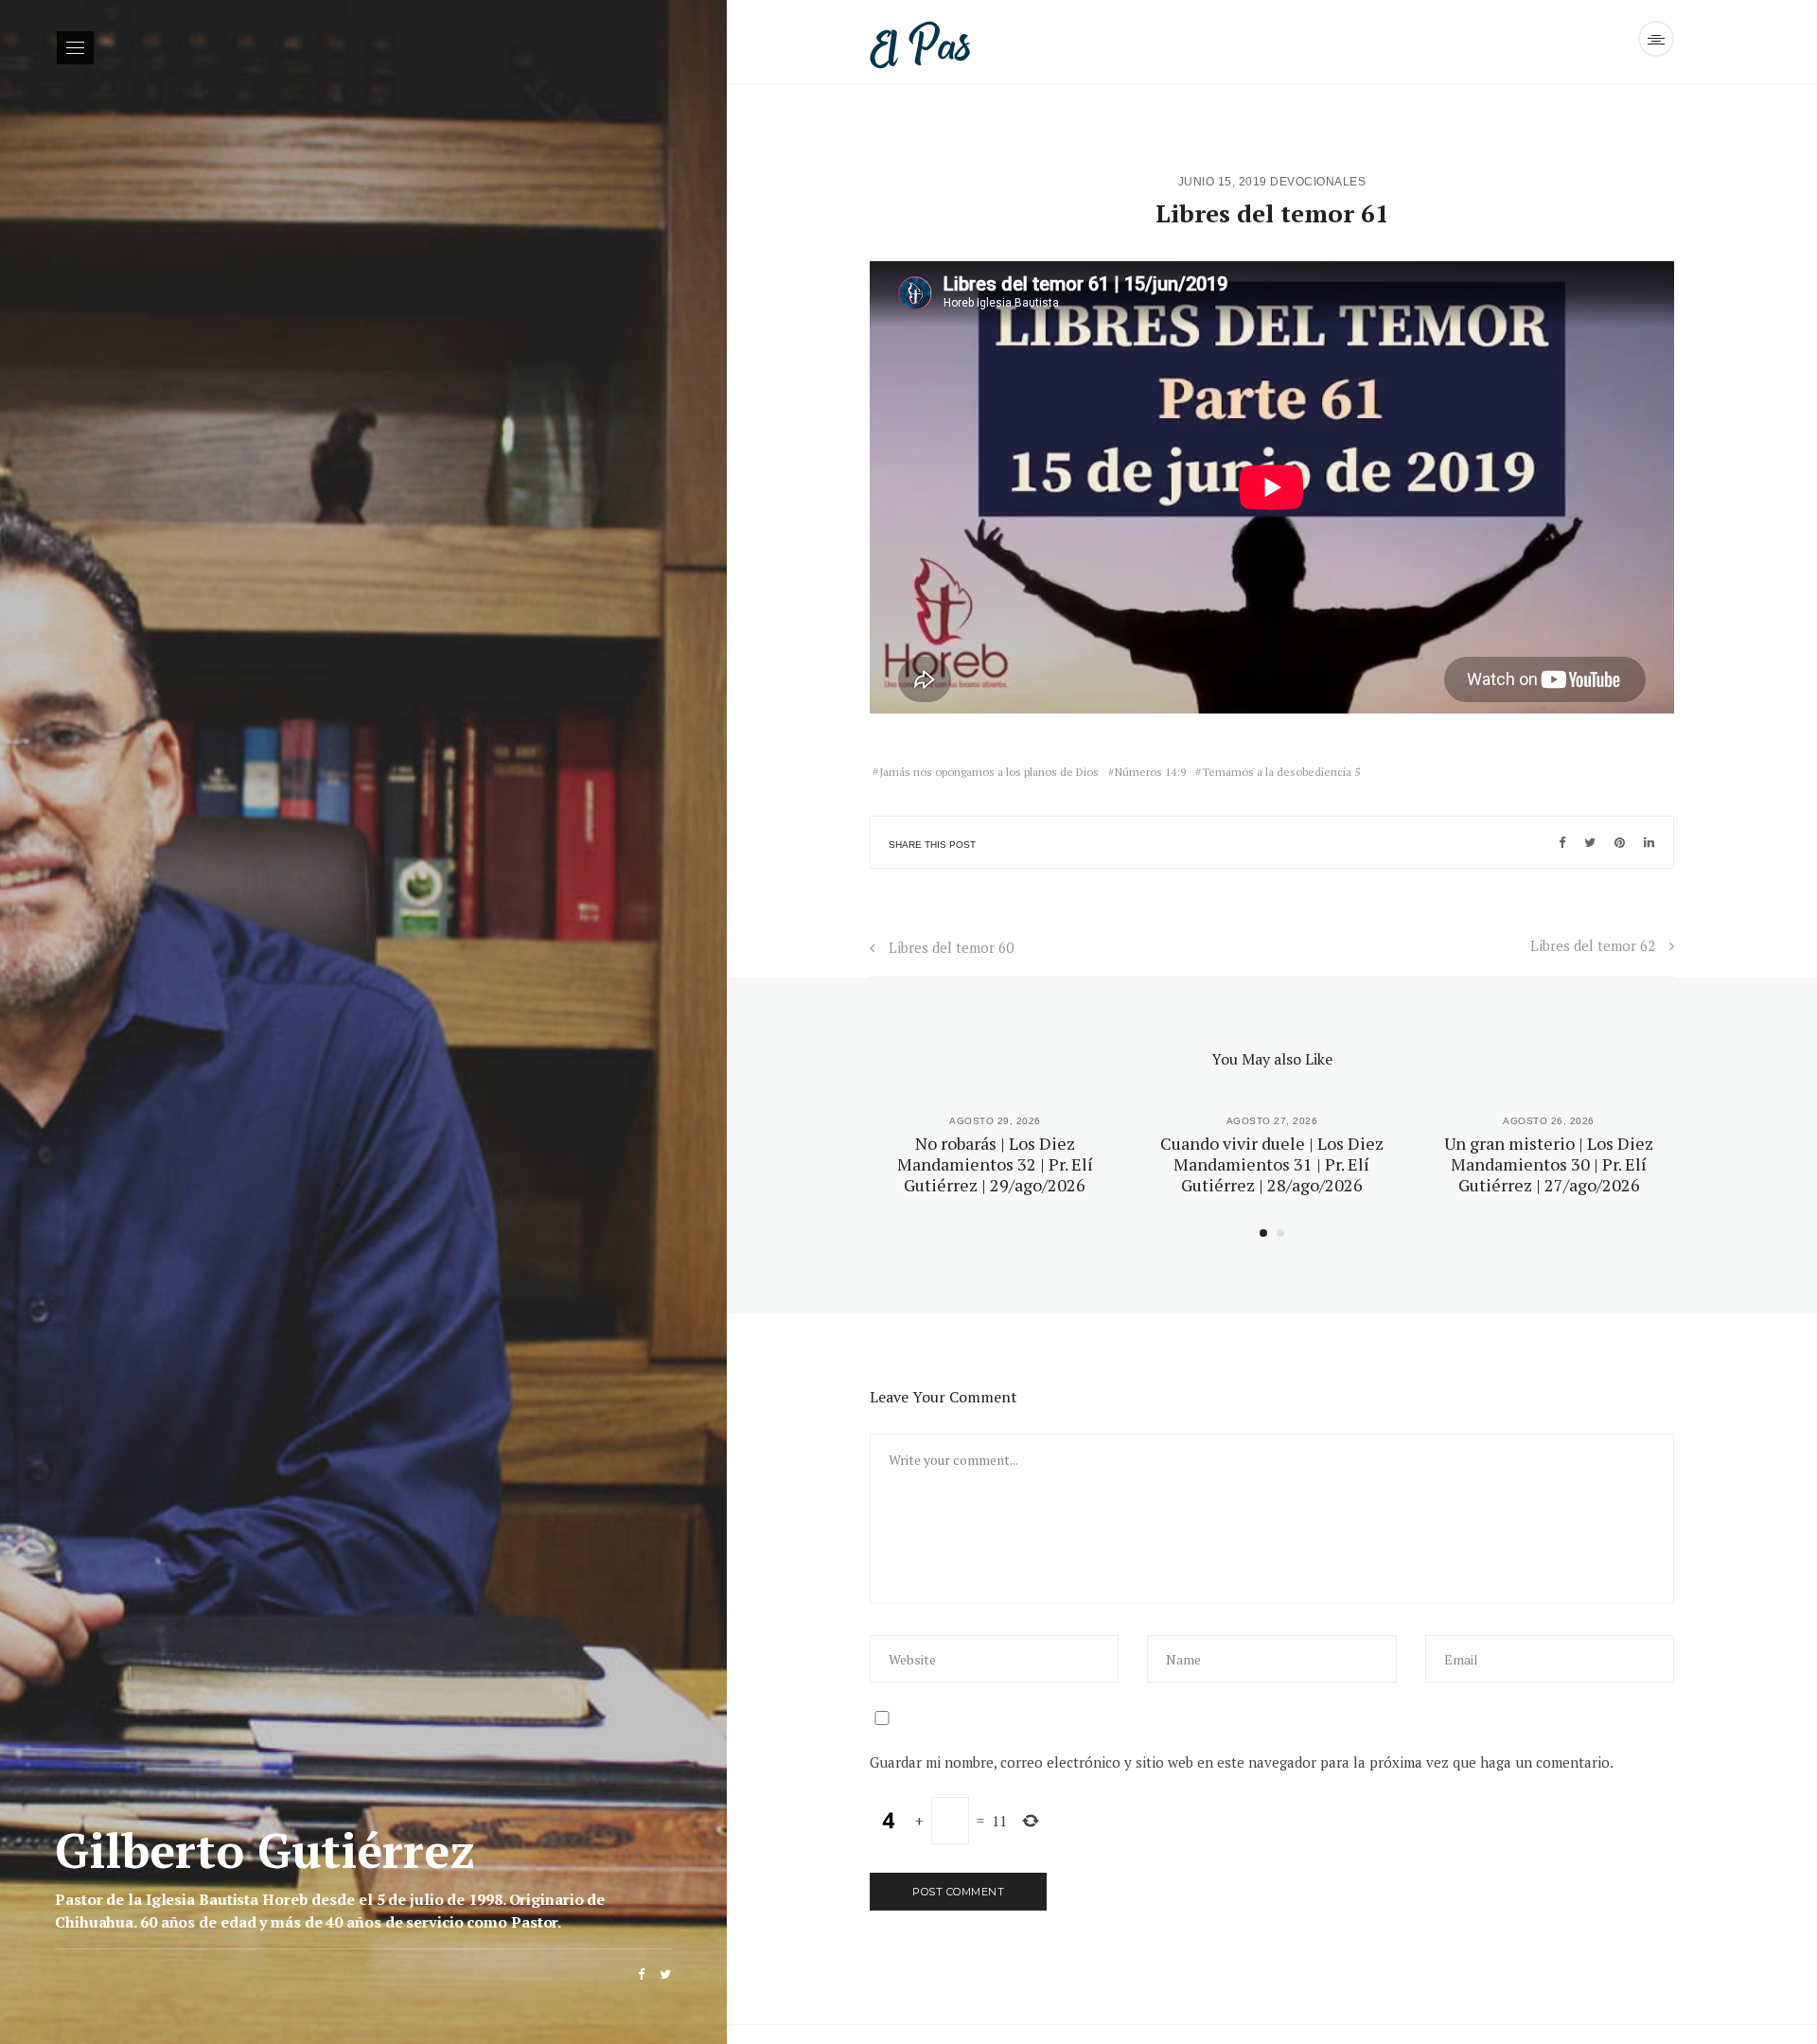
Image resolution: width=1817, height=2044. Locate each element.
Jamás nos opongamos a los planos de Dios (989, 772)
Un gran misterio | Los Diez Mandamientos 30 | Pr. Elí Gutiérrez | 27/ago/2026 (1549, 1163)
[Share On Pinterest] (1620, 842)
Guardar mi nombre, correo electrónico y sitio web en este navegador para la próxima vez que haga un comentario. (1242, 1762)
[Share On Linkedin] (1649, 842)
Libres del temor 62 (1593, 945)
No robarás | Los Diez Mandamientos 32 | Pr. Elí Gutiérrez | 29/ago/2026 (995, 1163)
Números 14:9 (1150, 772)
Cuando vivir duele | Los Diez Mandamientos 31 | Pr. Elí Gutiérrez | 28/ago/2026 (1272, 1163)
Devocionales (1318, 182)
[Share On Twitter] (1590, 842)
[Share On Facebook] (1562, 842)
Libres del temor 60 (951, 947)
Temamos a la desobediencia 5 (1281, 772)
